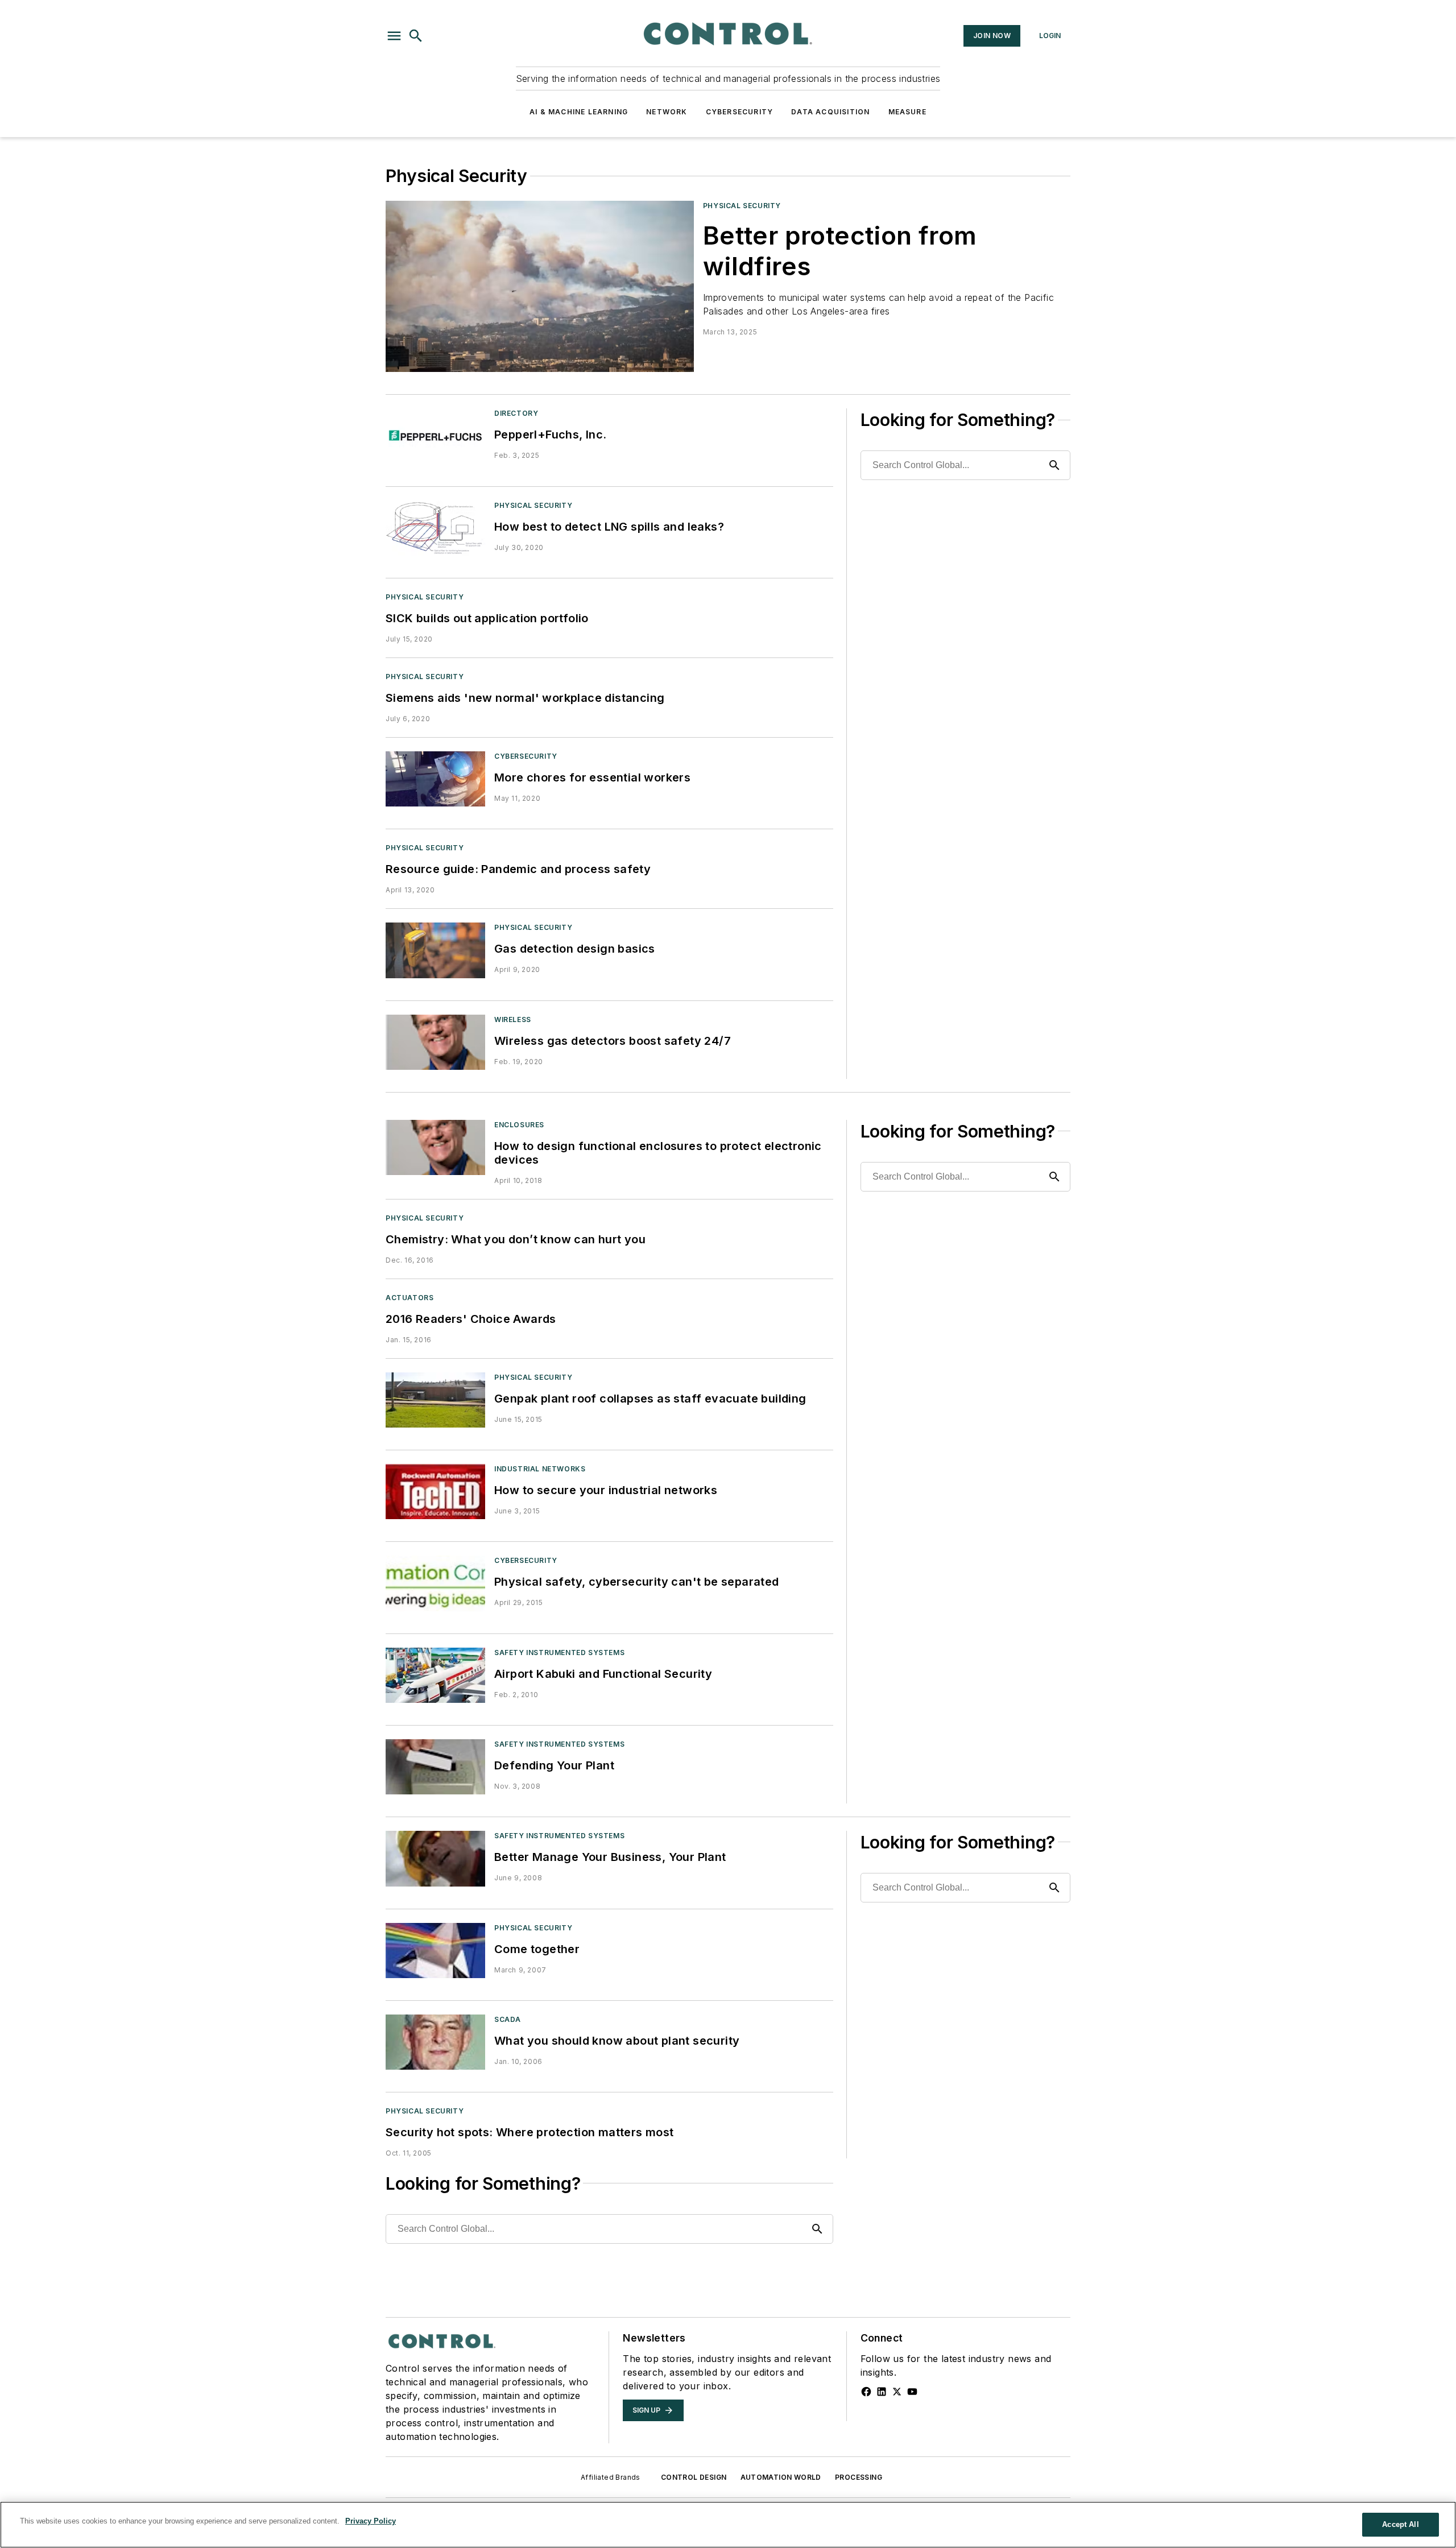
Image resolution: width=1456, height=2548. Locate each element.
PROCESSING (859, 2477)
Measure (907, 112)
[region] (728, 2525)
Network (667, 112)
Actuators (409, 1298)
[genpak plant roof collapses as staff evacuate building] (435, 1400)
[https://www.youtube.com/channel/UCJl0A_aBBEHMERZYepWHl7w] (912, 2392)
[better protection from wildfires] (540, 286)
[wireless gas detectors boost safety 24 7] (435, 1042)
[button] (394, 36)
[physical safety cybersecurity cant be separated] (435, 1583)
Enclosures (519, 1125)
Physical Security (742, 206)
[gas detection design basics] (435, 950)
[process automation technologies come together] (435, 1951)
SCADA (508, 2019)
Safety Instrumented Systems (559, 1653)
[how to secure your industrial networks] (435, 1492)
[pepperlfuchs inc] (435, 436)
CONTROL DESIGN (694, 2477)
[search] (416, 36)
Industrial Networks (540, 1469)
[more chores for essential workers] (435, 779)
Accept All (1400, 2524)
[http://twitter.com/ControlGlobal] (897, 2392)
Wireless (513, 1019)
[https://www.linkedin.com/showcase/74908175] (882, 2392)
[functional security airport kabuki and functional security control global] (435, 1675)
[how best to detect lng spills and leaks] (435, 528)
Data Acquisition (830, 112)
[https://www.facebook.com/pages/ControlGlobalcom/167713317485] (866, 2392)
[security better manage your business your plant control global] (435, 1858)
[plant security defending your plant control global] (435, 1767)
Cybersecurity (740, 112)
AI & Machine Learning (579, 112)
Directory (516, 413)
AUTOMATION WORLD (781, 2477)
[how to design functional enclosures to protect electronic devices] (435, 1147)
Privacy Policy (371, 2521)
